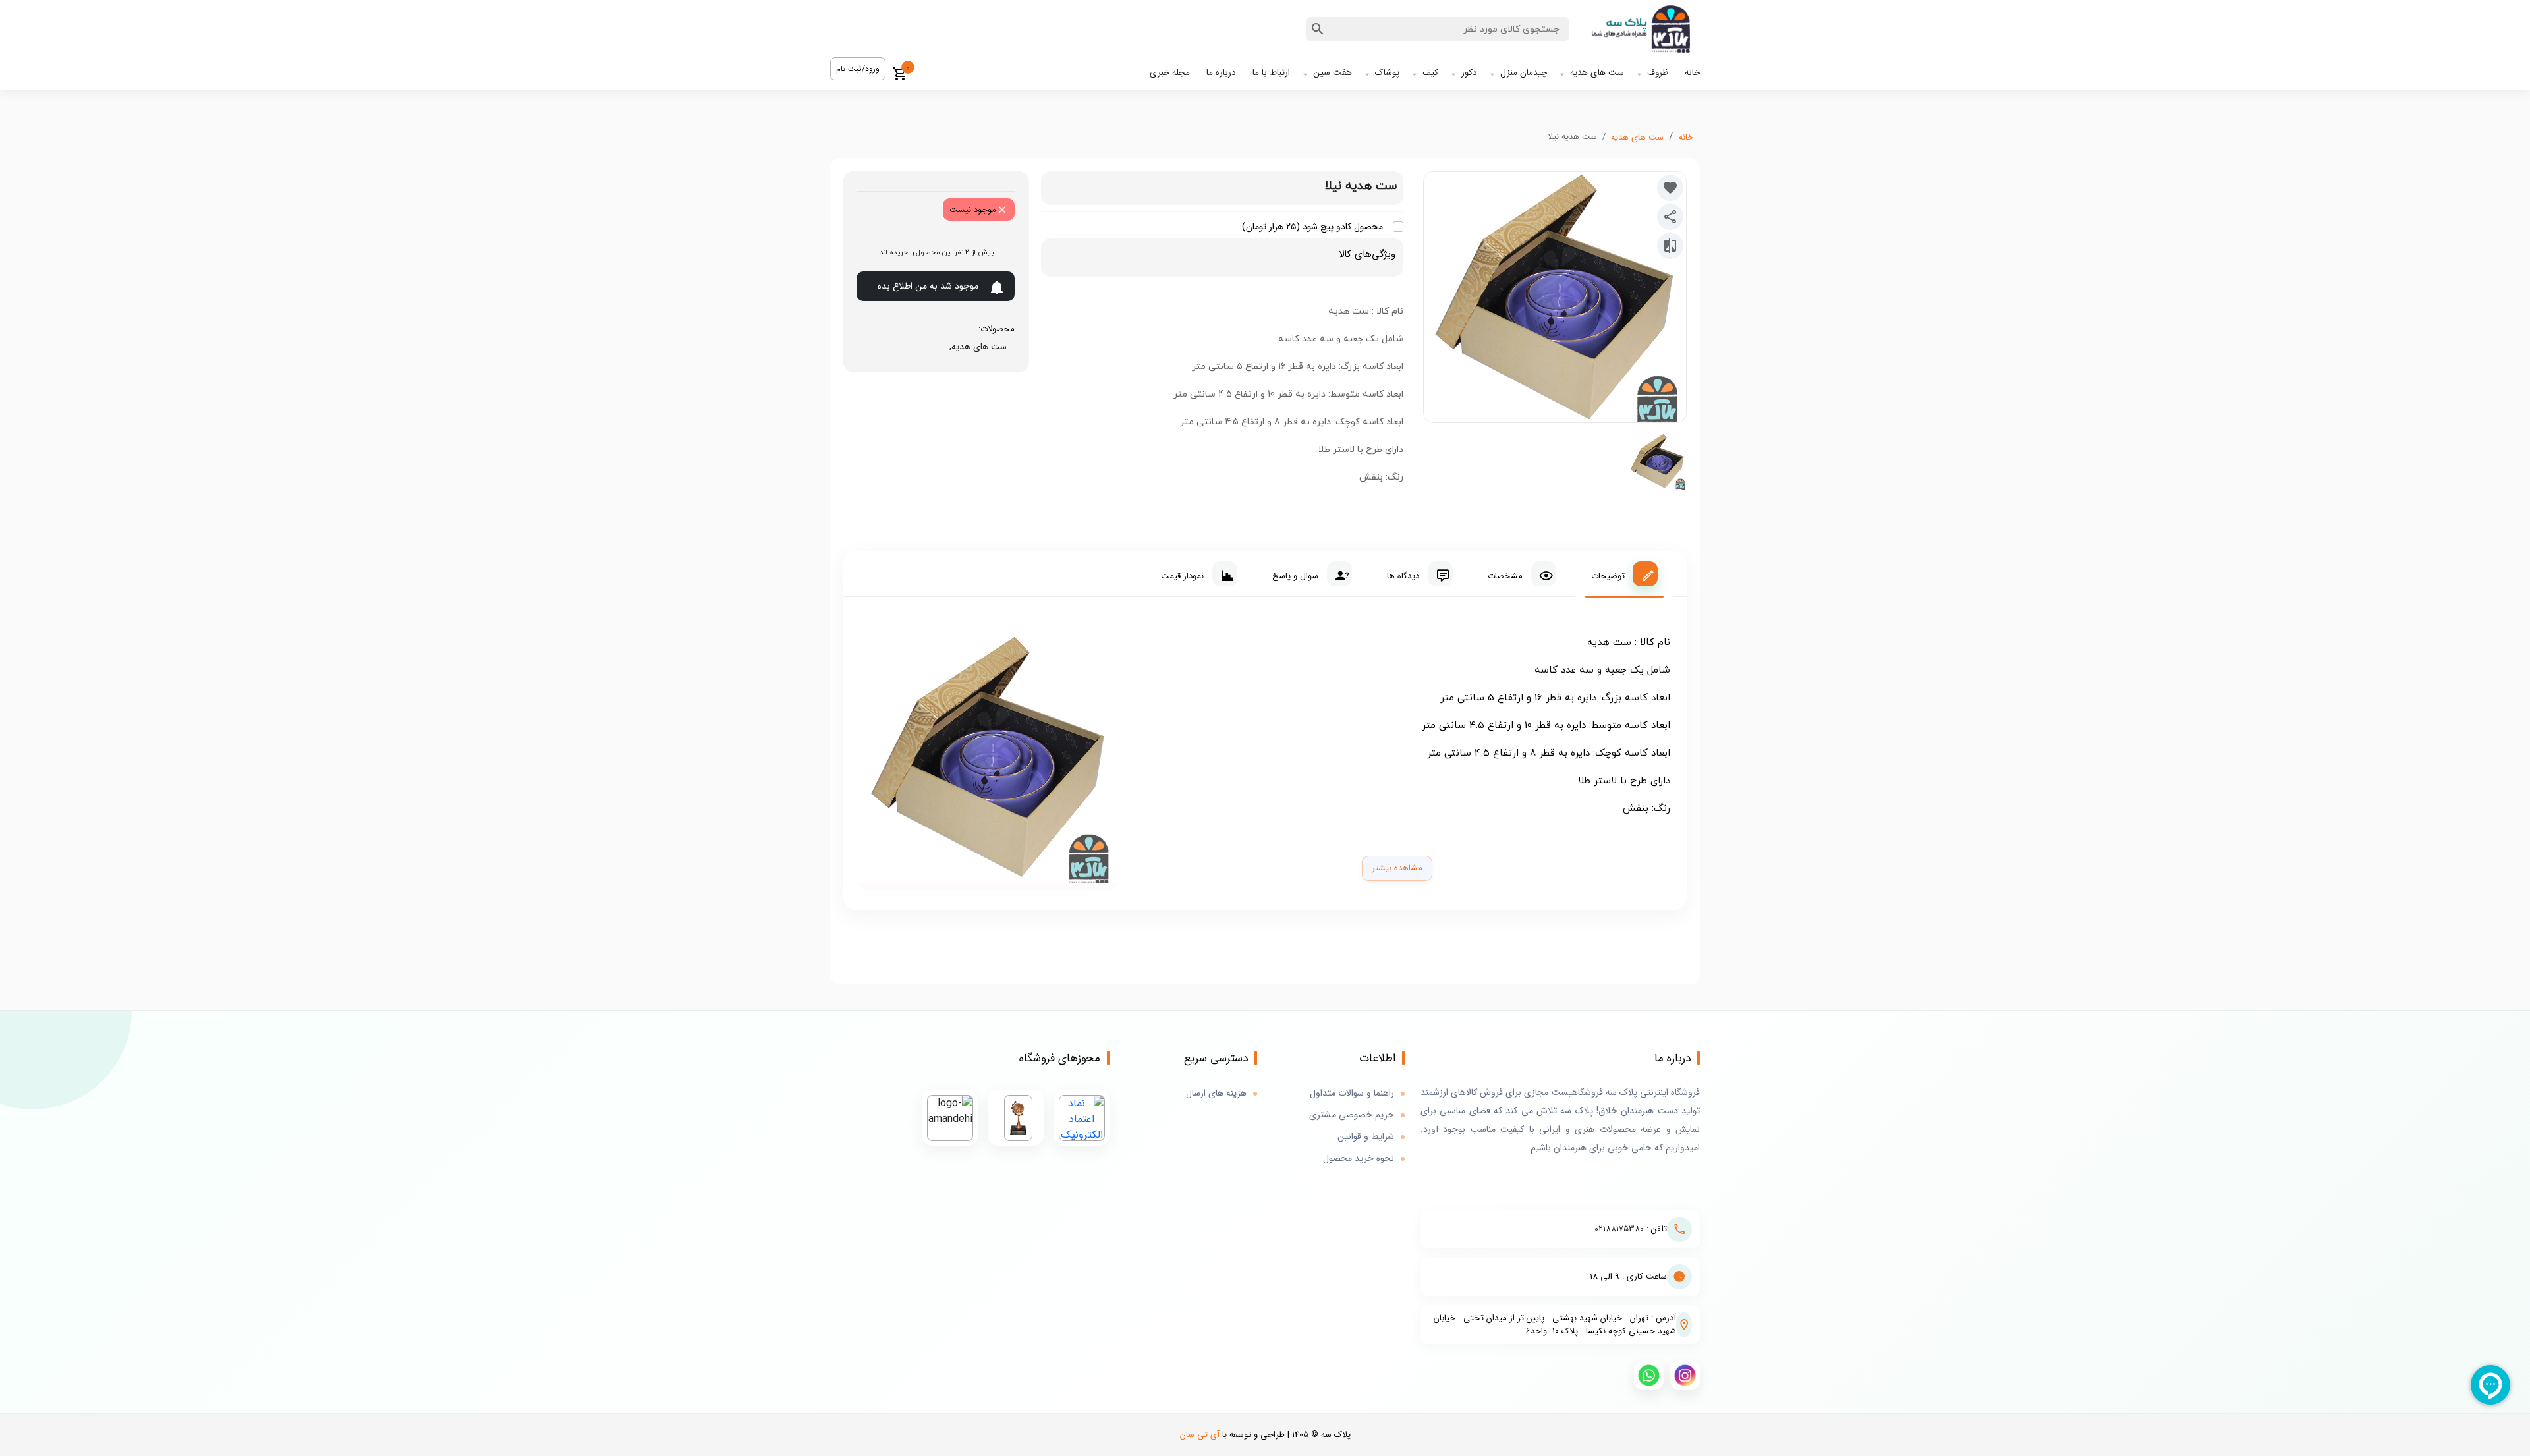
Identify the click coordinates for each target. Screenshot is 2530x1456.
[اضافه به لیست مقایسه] (1670, 246)
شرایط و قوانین (1366, 1137)
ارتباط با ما (1271, 73)
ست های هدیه (1597, 73)
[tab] (1624, 574)
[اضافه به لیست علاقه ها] (1670, 188)
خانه (1692, 73)
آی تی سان (1200, 1435)
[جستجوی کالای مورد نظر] (1318, 29)
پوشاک (1387, 73)
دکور (1469, 73)
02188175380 (1619, 1229)
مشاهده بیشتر (1397, 868)
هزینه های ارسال (1216, 1093)
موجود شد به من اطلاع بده (928, 286)
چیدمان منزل (1524, 73)
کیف (1430, 73)
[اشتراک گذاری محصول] (1670, 217)
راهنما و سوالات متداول (1352, 1093)
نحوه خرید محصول (1359, 1159)
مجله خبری (1170, 73)
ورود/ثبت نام (858, 69)
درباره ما (1221, 73)
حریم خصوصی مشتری (1352, 1115)
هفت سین (1333, 73)
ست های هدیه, (975, 347)
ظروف (1658, 73)
